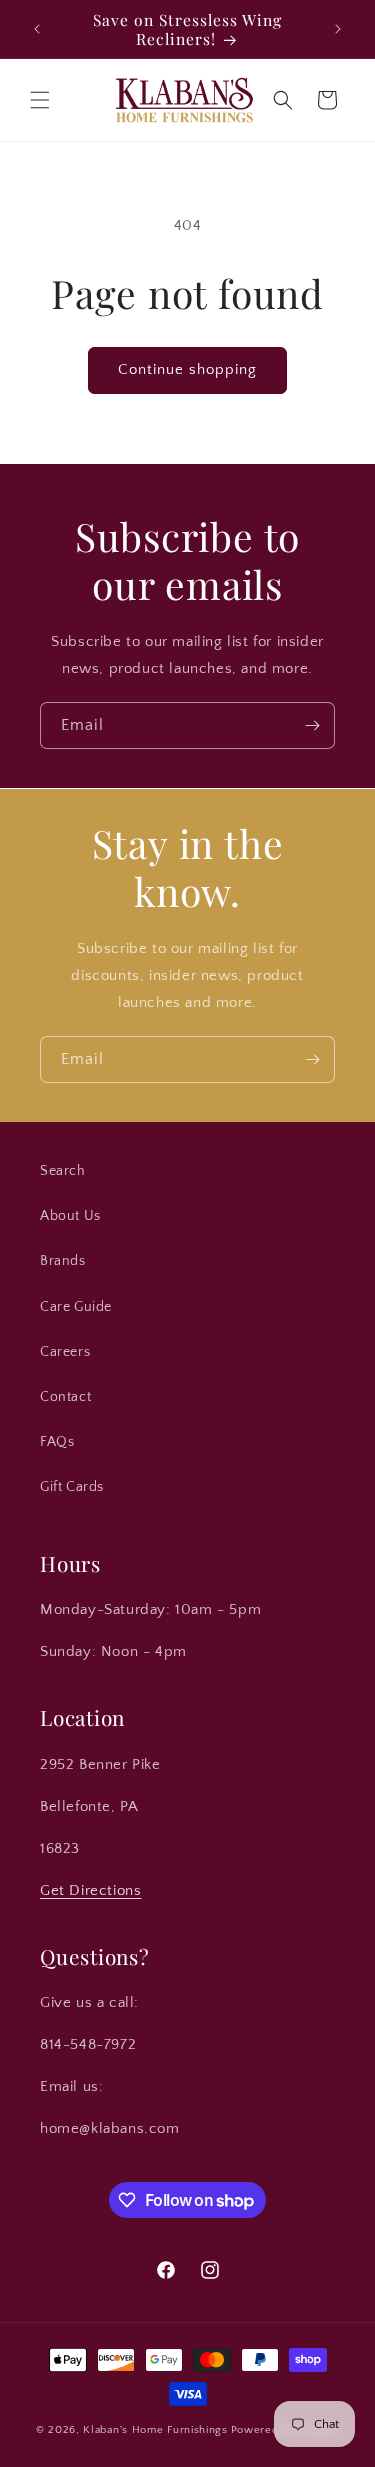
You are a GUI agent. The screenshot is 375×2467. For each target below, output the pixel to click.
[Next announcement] (338, 29)
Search (63, 1171)
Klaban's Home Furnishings (155, 2430)
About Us (70, 1216)
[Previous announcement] (37, 29)
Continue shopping (187, 369)
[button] (40, 100)
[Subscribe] (312, 725)
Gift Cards (72, 1487)
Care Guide (76, 1307)
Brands (63, 1261)
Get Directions (90, 1890)
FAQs (57, 1442)
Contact (65, 1397)
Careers (65, 1352)
